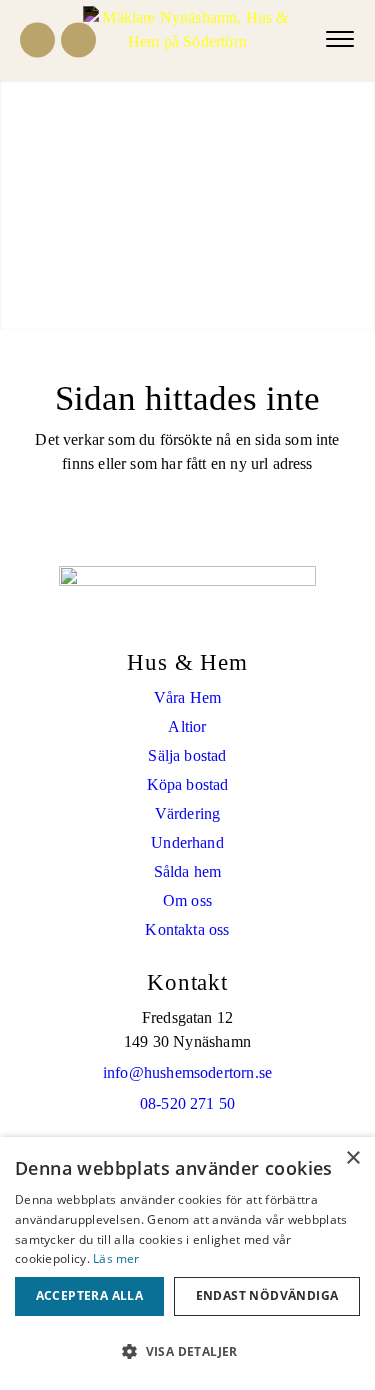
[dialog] (187, 1263)
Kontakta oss (187, 929)
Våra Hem (187, 697)
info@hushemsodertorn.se (187, 1072)
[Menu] (340, 40)
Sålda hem (188, 871)
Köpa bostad (188, 784)
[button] (187, 1352)
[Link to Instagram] (78, 40)
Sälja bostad (187, 755)
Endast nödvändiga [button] (267, 1295)
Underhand (187, 842)
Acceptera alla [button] (90, 1295)
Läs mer (116, 1258)
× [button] (352, 1158)
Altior (187, 726)
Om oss (187, 900)
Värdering (188, 813)
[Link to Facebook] (37, 40)
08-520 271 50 (187, 1103)
